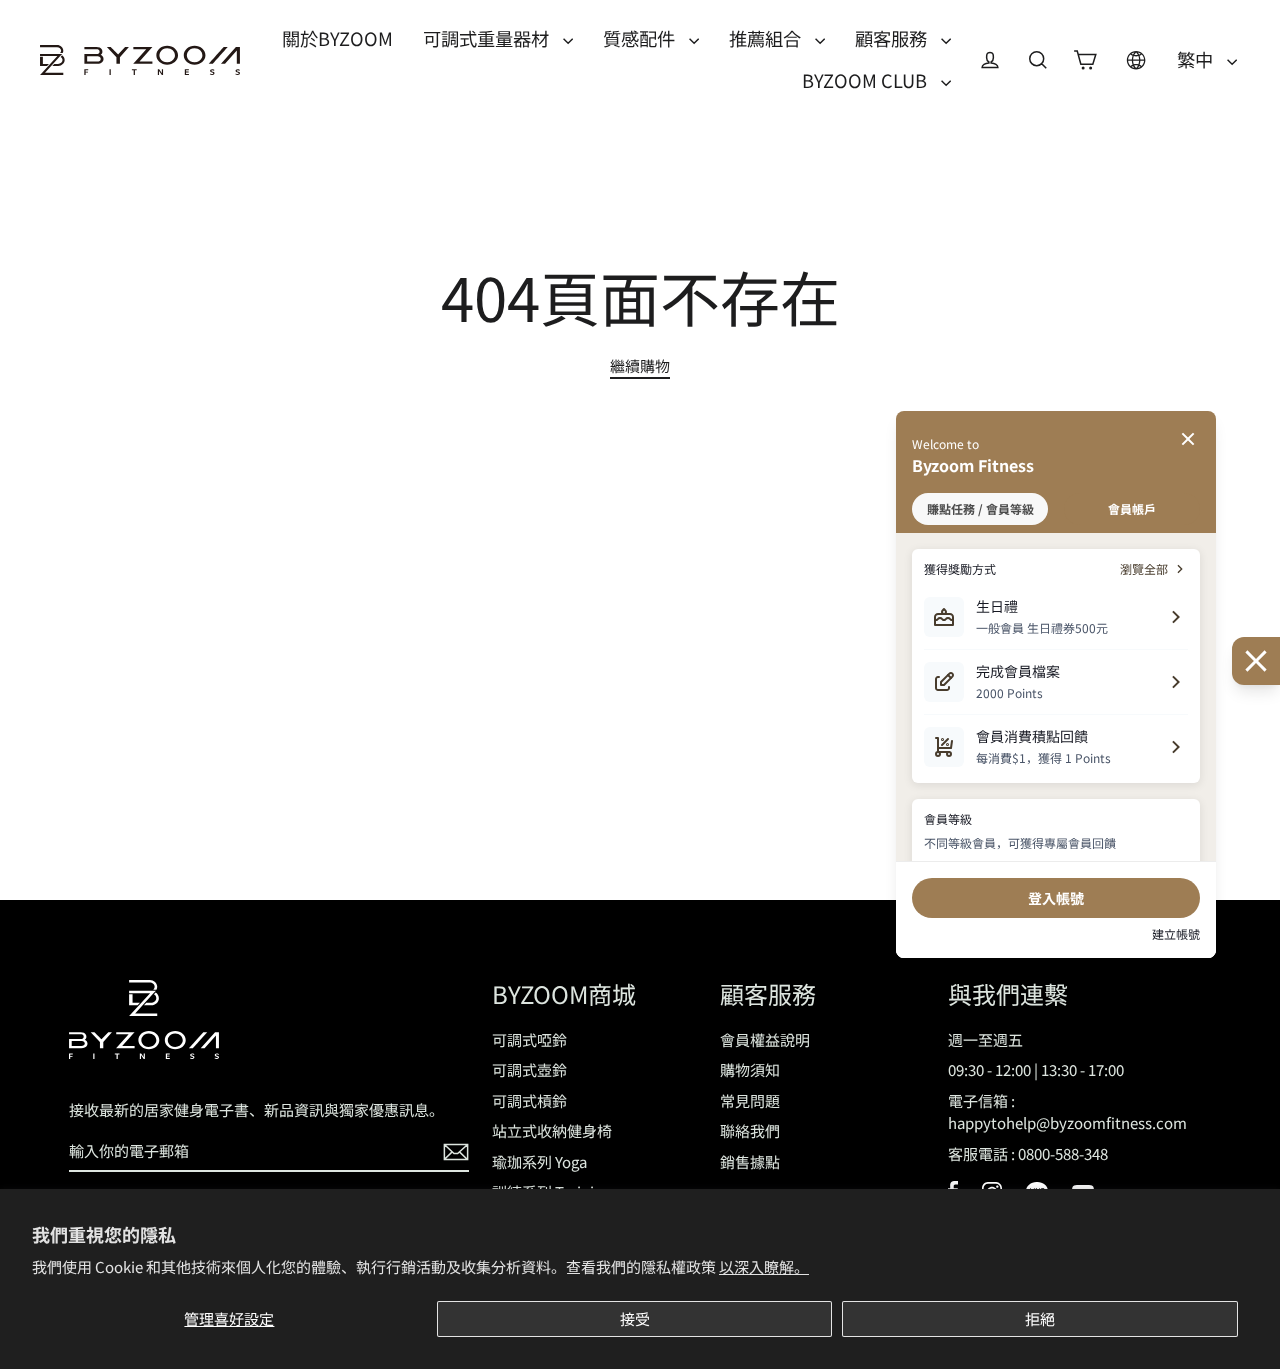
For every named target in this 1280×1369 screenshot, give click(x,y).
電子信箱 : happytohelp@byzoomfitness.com (1067, 1112)
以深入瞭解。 (764, 1266)
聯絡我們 (750, 1130)
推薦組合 (767, 38)
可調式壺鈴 (529, 1069)
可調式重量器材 (488, 38)
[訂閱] (453, 1152)
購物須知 (750, 1069)
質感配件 (641, 38)
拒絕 (1040, 1318)
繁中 (1197, 59)
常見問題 (750, 1100)
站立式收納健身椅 (552, 1130)
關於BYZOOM (337, 38)
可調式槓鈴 (529, 1100)
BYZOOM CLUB (866, 80)
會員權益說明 (765, 1039)
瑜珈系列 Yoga (539, 1161)
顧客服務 (893, 38)
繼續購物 (640, 365)
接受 (635, 1318)
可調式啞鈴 (529, 1039)
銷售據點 (750, 1161)
